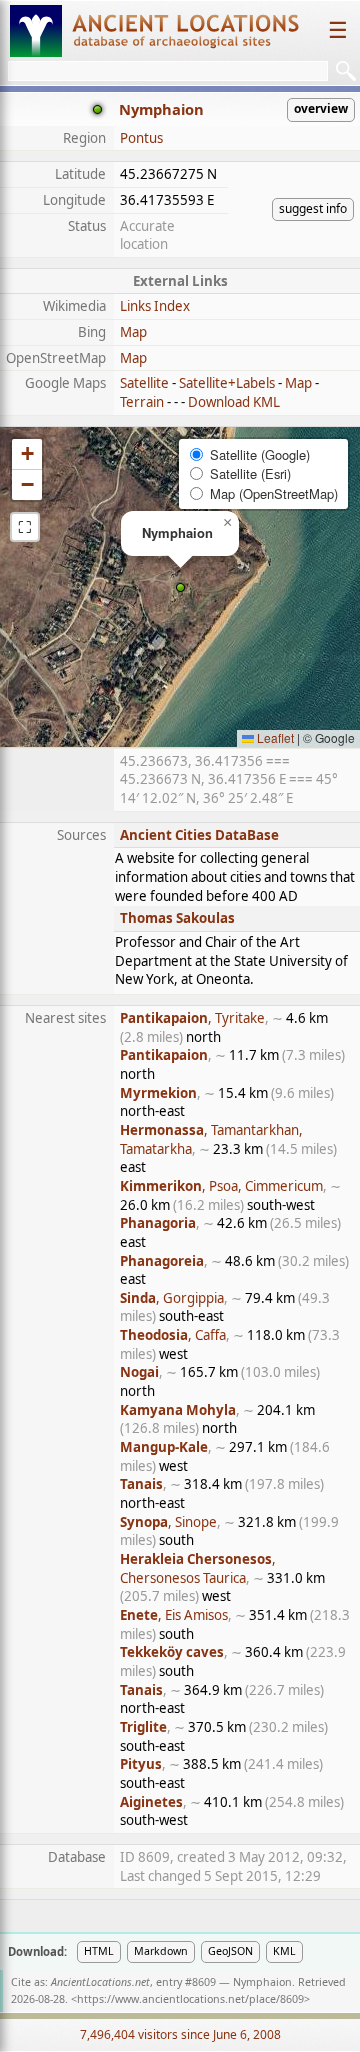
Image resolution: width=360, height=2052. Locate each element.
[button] (180, 587)
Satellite (144, 383)
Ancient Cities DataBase (199, 835)
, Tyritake (192, 1018)
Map (133, 332)
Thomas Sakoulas (177, 918)
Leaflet (274, 737)
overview (321, 108)
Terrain (142, 402)
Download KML (234, 402)
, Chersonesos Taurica (198, 1568)
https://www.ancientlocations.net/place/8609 (190, 1999)
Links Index (155, 306)
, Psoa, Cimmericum (221, 1186)
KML (284, 1951)
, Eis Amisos (174, 1615)
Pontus (141, 138)
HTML (99, 1951)
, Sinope (168, 1522)
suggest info (313, 208)
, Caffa (173, 1335)
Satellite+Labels (227, 383)
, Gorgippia (172, 1298)
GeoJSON (230, 1951)
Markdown (161, 1951)
